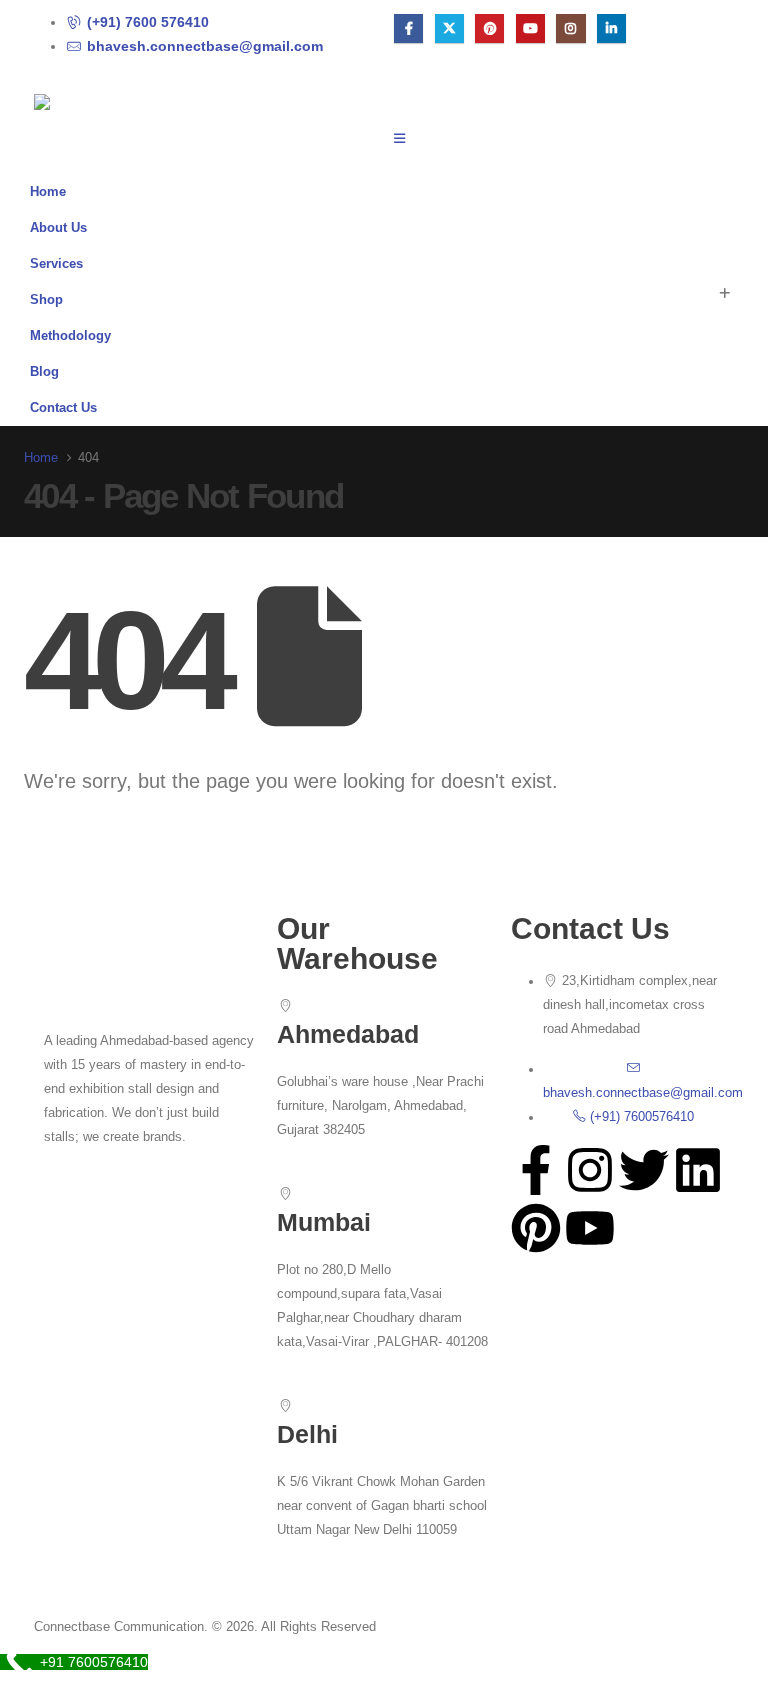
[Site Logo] (89, 109)
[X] (449, 28)
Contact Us (63, 408)
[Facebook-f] (536, 1170)
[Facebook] (408, 28)
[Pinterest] (489, 28)
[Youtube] (530, 28)
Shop (46, 300)
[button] (724, 294)
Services (56, 264)
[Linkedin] (698, 1170)
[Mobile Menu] (406, 139)
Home (48, 192)
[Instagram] (570, 28)
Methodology (70, 336)
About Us (58, 228)
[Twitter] (644, 1170)
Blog (44, 372)
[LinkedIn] (611, 28)
